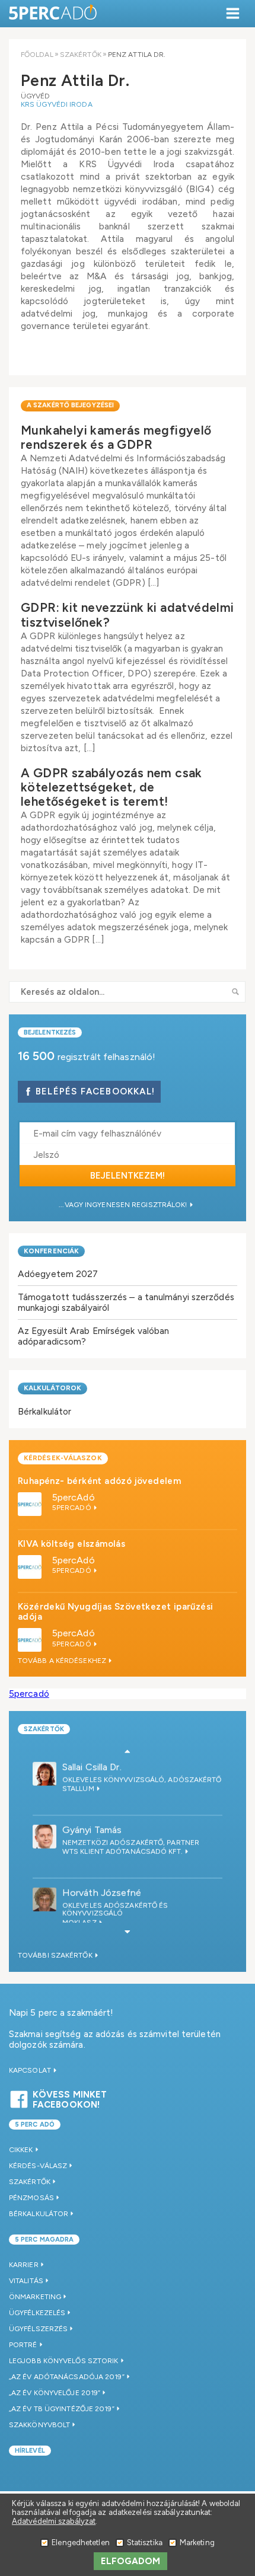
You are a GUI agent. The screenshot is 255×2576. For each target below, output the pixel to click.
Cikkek (21, 2150)
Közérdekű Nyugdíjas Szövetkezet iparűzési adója (115, 1612)
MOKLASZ (80, 1921)
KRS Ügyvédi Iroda (57, 104)
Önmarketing (35, 2297)
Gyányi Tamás (92, 1829)
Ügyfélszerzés (38, 2329)
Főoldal (37, 55)
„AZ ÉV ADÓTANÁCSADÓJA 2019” (67, 2377)
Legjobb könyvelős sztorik (64, 2361)
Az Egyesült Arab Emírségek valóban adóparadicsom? (93, 1336)
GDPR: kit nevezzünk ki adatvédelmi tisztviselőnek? (128, 615)
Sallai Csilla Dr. (92, 1766)
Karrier (24, 2265)
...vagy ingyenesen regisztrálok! (124, 1205)
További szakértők (56, 1955)
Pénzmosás (31, 2198)
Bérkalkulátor (44, 1411)
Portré (23, 2345)
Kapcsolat (31, 2070)
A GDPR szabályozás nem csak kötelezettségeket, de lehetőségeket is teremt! (111, 787)
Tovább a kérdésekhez (63, 1661)
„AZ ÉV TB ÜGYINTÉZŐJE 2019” (62, 2409)
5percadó (29, 1694)
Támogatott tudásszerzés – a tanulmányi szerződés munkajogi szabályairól (126, 1302)
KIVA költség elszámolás (71, 1544)
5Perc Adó (53, 13)
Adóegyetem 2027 (58, 1274)
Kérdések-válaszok (63, 1458)
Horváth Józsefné (102, 1892)
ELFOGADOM (131, 2561)
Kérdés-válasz (38, 2166)
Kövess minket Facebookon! (70, 2098)
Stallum (79, 1787)
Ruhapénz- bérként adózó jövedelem (99, 1481)
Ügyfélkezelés (37, 2313)
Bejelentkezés (50, 1032)
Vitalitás (26, 2281)
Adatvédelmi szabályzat (54, 2521)
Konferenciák (51, 1251)
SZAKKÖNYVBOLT (39, 2425)
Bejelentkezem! (128, 1176)
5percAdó (74, 1497)
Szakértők (81, 55)
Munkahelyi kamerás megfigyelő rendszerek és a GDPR (116, 437)
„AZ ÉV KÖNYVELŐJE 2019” (55, 2393)
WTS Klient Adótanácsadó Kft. (123, 1850)
